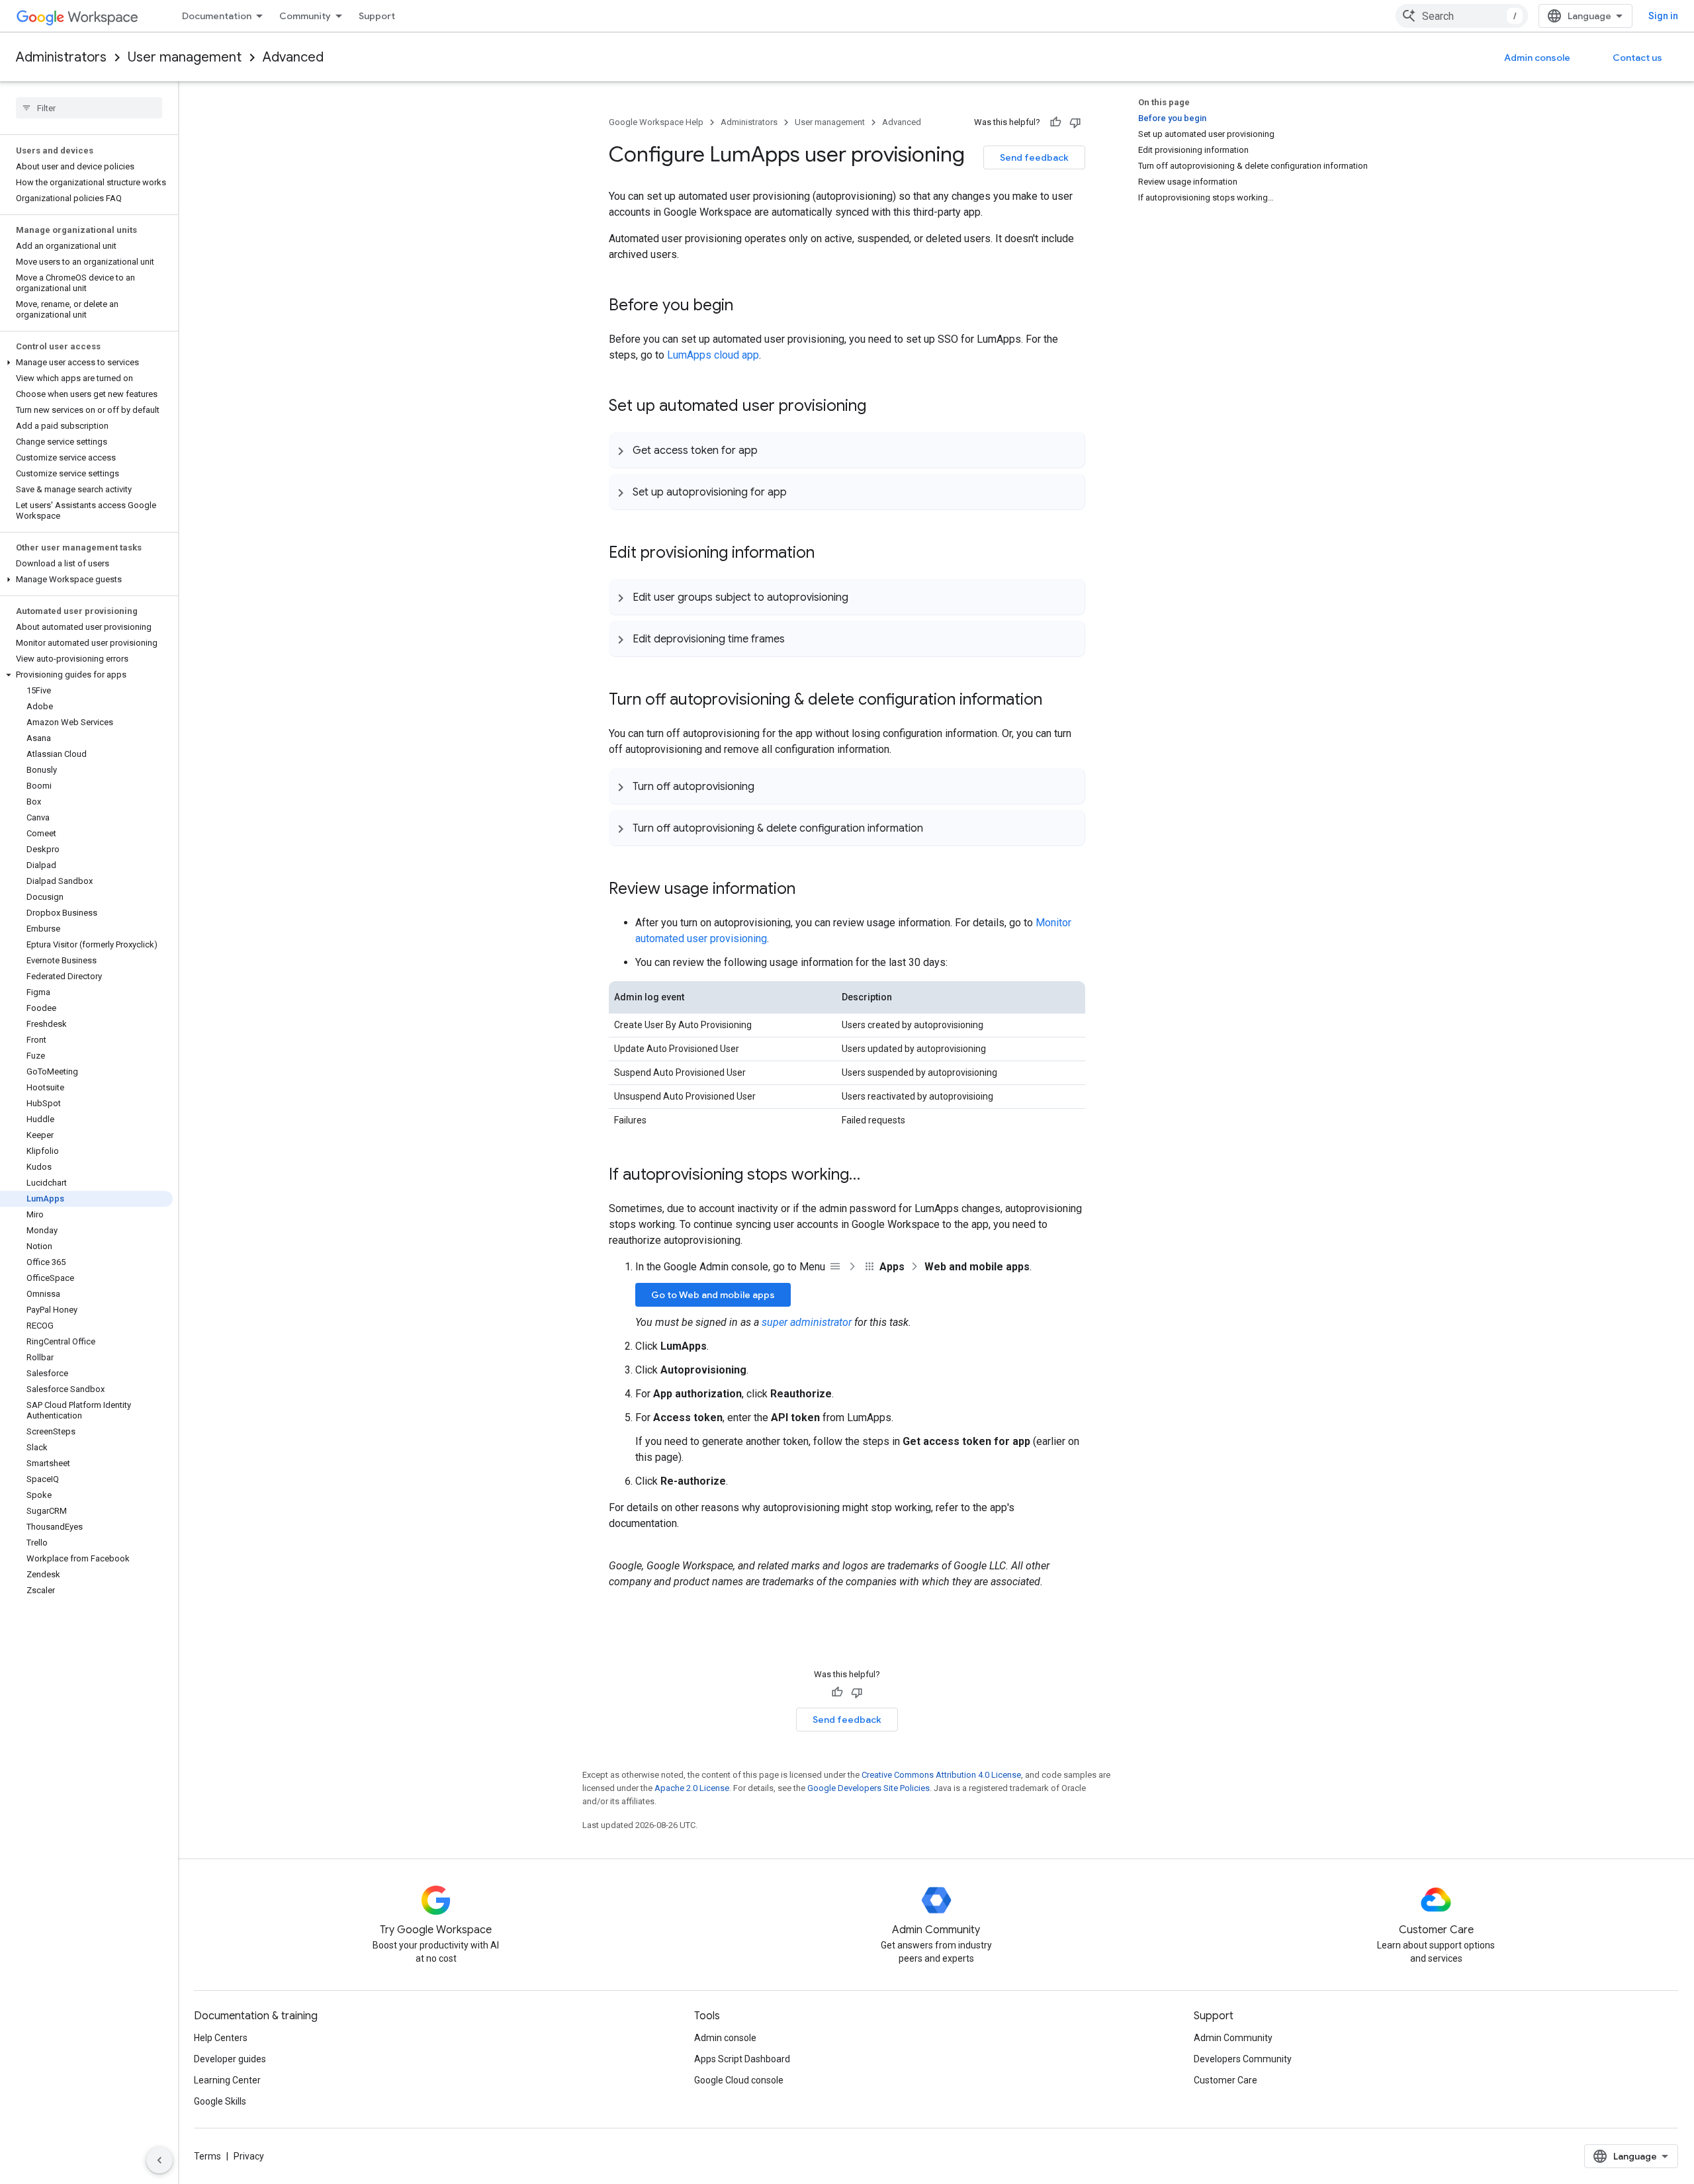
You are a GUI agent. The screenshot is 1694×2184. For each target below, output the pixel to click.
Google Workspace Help (656, 122)
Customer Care (1226, 2080)
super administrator (807, 1322)
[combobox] (1462, 16)
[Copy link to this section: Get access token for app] (771, 450)
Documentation (217, 16)
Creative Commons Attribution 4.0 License (941, 1775)
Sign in (1663, 16)
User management (185, 57)
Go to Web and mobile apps (713, 1295)
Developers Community (1243, 2059)
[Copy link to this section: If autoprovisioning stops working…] (873, 1176)
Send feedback (1034, 157)
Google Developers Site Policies (869, 1788)
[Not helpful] (1075, 122)
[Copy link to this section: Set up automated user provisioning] (879, 407)
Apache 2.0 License (692, 1788)
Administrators (61, 57)
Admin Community (1233, 2038)
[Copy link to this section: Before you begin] (746, 306)
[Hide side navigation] (159, 2160)
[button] (86, 363)
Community (305, 16)
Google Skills (220, 2101)
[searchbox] (89, 108)
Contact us (1637, 58)
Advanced (293, 57)
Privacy (249, 2156)
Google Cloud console (739, 2080)
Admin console (1537, 58)
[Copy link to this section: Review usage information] (809, 890)
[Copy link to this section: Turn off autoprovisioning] (768, 786)
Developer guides (230, 2059)
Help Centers (221, 2038)
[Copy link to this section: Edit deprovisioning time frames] (798, 638)
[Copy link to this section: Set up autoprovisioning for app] (800, 492)
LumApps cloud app (713, 355)
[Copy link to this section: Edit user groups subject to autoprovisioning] (862, 597)
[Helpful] (1055, 122)
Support (377, 16)
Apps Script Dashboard (742, 2059)
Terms (207, 2156)
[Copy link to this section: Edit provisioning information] (828, 554)
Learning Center (227, 2080)
